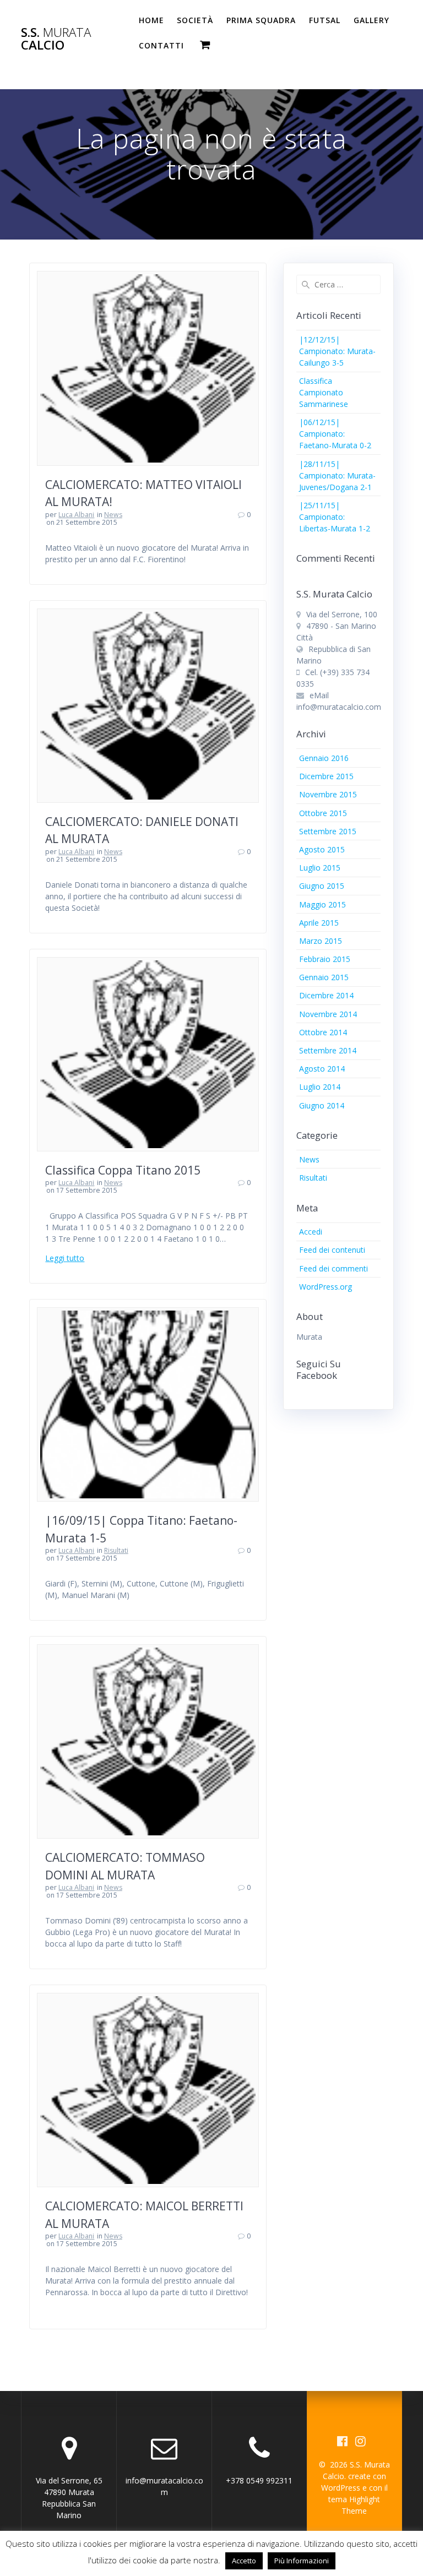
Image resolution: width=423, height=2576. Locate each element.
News (113, 515)
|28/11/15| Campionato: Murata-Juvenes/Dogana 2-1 (337, 475)
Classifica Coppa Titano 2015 (123, 1170)
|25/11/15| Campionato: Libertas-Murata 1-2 (335, 517)
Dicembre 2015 (326, 776)
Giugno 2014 (322, 1105)
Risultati (116, 1550)
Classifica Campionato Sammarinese (324, 392)
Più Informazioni (302, 2561)
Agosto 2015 (322, 849)
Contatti (161, 45)
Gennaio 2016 (324, 758)
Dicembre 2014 (326, 995)
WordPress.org (326, 1287)
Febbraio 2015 (325, 959)
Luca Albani (76, 515)
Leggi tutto (65, 1258)
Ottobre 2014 (323, 1032)
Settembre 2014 (328, 1050)
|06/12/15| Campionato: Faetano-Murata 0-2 (335, 434)
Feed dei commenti (333, 1268)
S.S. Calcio (56, 39)
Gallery (372, 20)
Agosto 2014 (322, 1069)
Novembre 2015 (328, 794)
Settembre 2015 (328, 831)
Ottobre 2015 (323, 813)
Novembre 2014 (328, 1014)
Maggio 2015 (322, 904)
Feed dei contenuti (332, 1250)
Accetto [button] (244, 2561)
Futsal (325, 20)
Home (151, 20)
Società (195, 20)
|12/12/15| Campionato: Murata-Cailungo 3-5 (337, 351)
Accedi (311, 1232)
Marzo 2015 (321, 941)
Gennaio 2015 (324, 977)
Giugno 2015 (322, 886)
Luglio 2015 (320, 868)
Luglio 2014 (320, 1087)
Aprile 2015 (319, 923)
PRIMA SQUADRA (261, 20)
